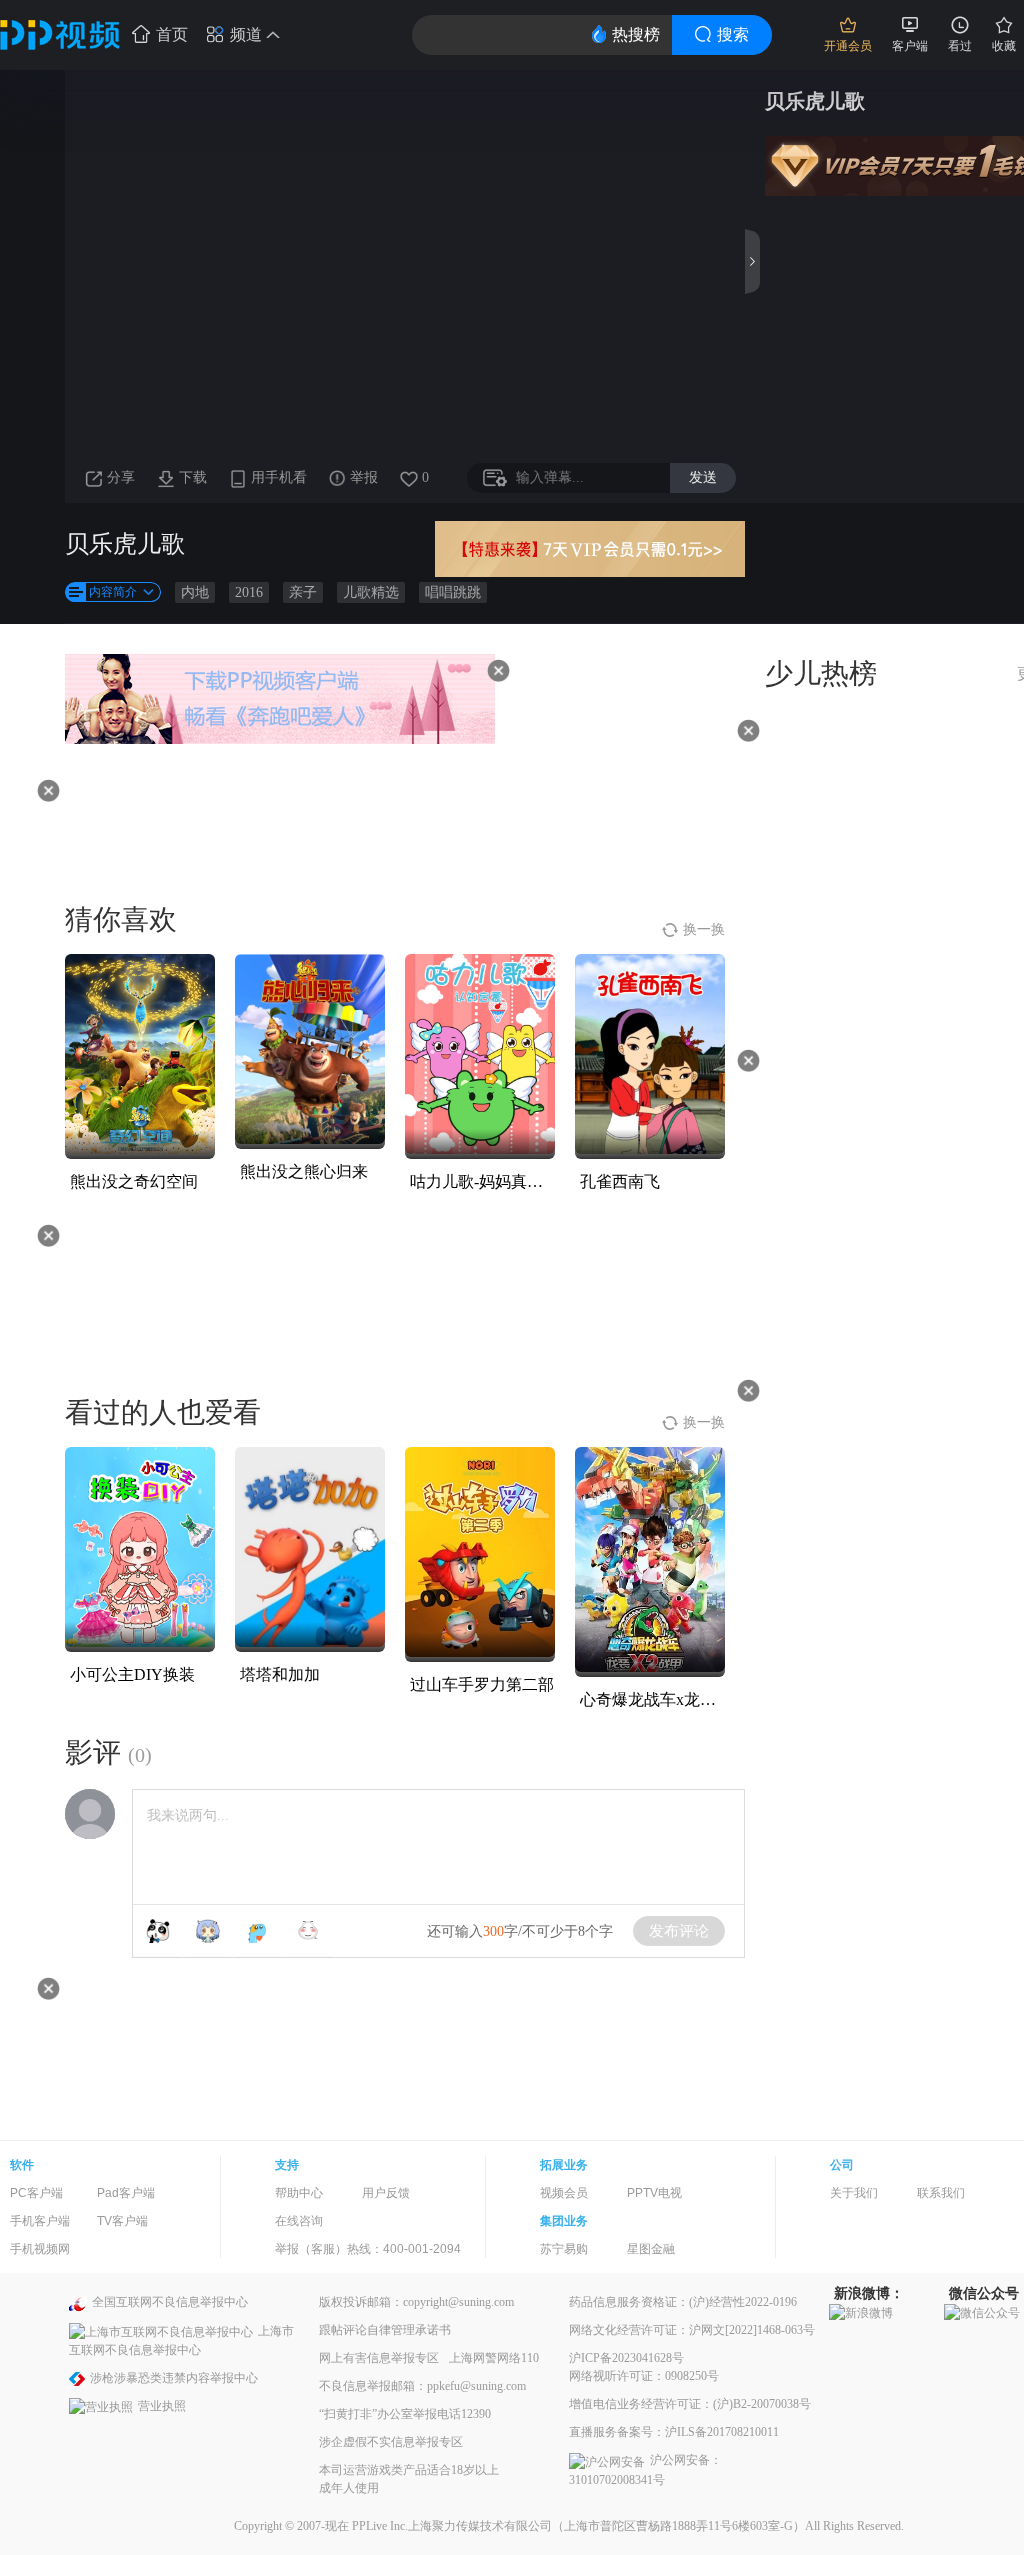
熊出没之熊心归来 (304, 1171)
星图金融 (651, 2249)
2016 (249, 592)
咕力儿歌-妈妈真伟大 (484, 1181)
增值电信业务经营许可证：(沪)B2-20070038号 (690, 2404)
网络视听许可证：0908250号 (644, 2376)
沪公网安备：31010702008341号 (645, 2469)
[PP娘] (208, 1931)
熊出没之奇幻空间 (134, 1181)
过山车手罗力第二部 (482, 1684)
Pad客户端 (126, 2193)
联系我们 (941, 2193)
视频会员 (564, 2193)
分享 (121, 477)
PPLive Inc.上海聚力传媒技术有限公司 (452, 2526)
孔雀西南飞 (620, 1181)
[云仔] (308, 1931)
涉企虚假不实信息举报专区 (391, 2442)
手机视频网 (40, 2249)
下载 (193, 477)
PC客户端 (36, 2193)
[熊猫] (158, 1931)
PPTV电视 (654, 2193)
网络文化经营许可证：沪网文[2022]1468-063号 (692, 2330)
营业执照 (162, 2406)
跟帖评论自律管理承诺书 (385, 2330)
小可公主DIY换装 (132, 1674)
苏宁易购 (564, 2249)
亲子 (303, 592)
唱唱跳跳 (453, 592)
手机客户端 (40, 2221)
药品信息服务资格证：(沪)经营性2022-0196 (683, 2302)
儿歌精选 (371, 592)
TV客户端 (122, 2221)
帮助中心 (299, 2193)
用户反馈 (386, 2193)
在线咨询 (299, 2221)
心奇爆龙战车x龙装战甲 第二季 (690, 1699)
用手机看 (279, 477)
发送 (703, 477)
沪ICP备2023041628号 (626, 2358)
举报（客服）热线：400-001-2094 (368, 2249)
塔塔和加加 (280, 1674)
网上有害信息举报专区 (379, 2358)
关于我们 (854, 2193)
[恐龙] (258, 1931)
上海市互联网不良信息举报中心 (181, 2340)
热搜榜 (636, 34)
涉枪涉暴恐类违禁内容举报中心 (174, 2378)
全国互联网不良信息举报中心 (170, 2302)
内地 (195, 592)
